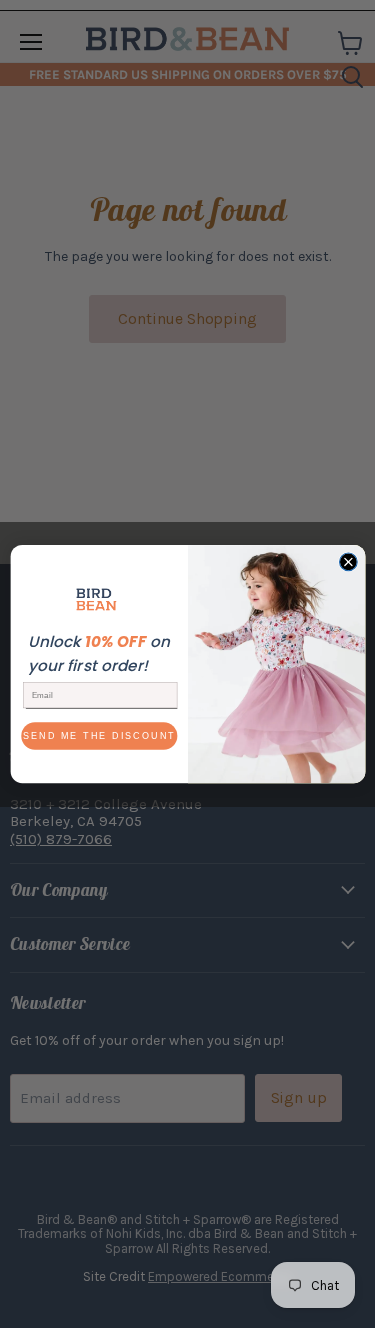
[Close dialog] (348, 562)
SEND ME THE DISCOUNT (98, 736)
